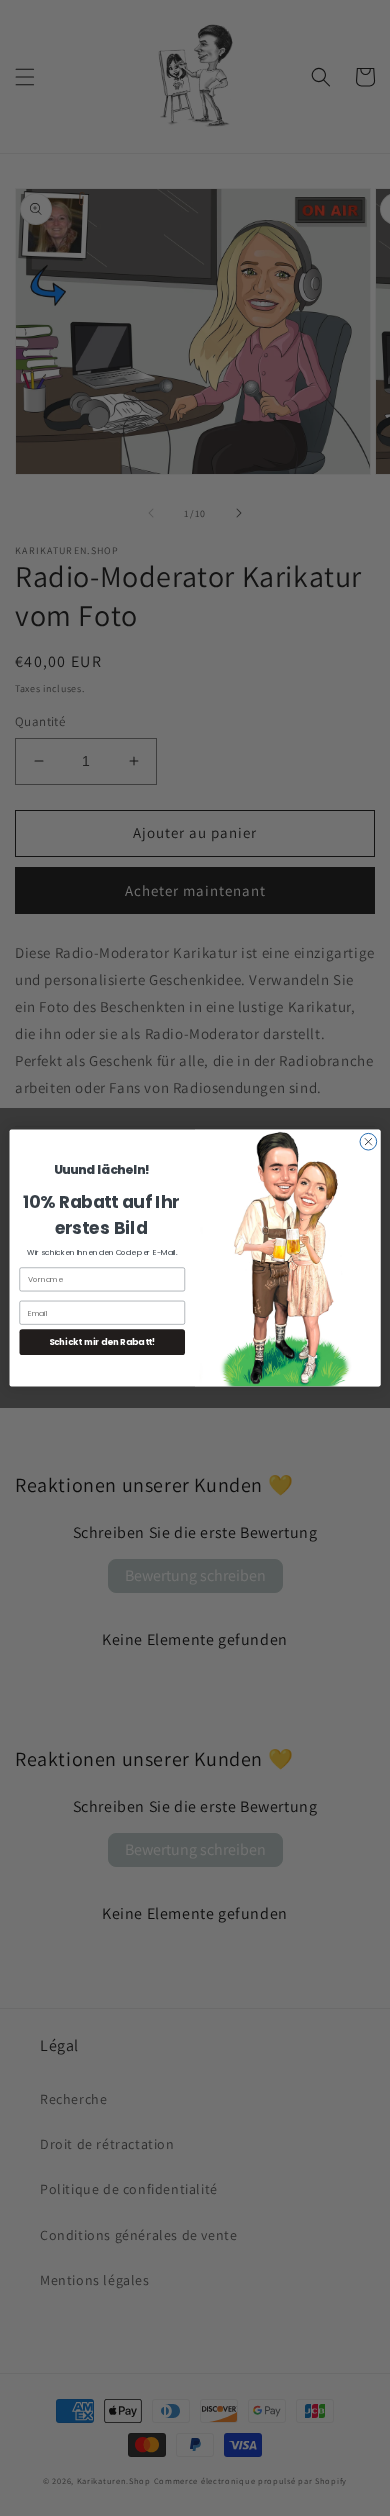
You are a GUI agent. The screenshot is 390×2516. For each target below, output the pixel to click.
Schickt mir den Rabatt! (102, 1342)
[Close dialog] (368, 1141)
